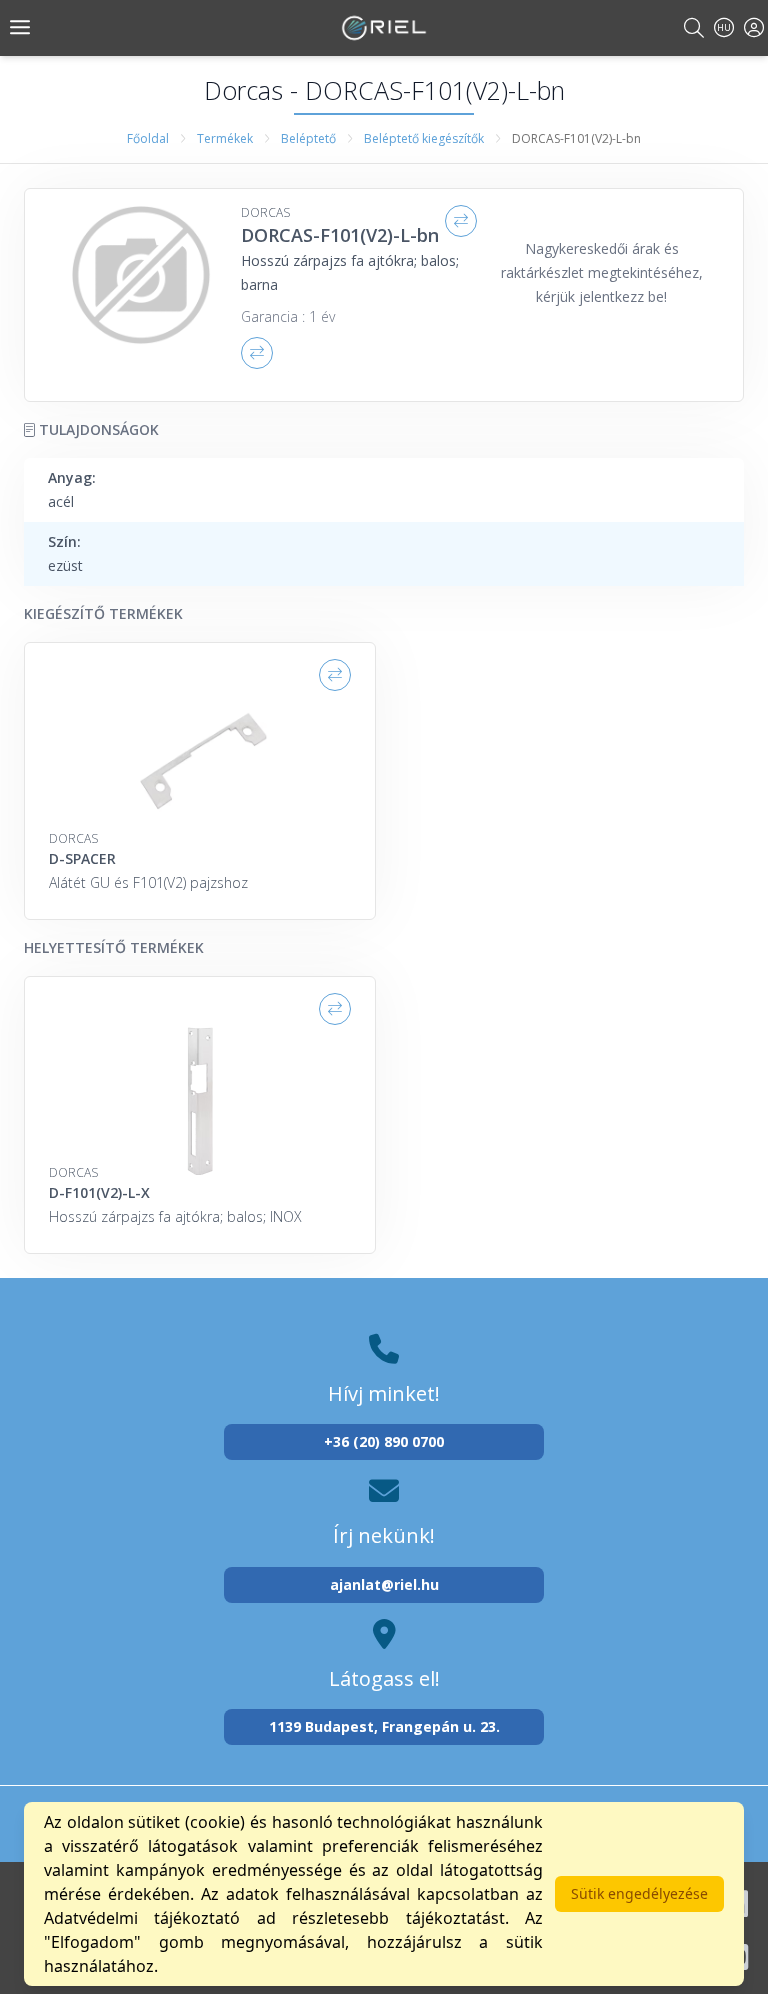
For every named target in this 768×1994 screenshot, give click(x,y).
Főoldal (148, 138)
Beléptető (308, 138)
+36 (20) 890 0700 (384, 1441)
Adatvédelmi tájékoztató (142, 1918)
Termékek (225, 138)
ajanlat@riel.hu (384, 1584)
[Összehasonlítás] (461, 221)
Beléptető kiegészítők (424, 138)
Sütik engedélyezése (639, 1893)
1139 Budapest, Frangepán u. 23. (384, 1726)
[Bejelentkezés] (754, 27)
